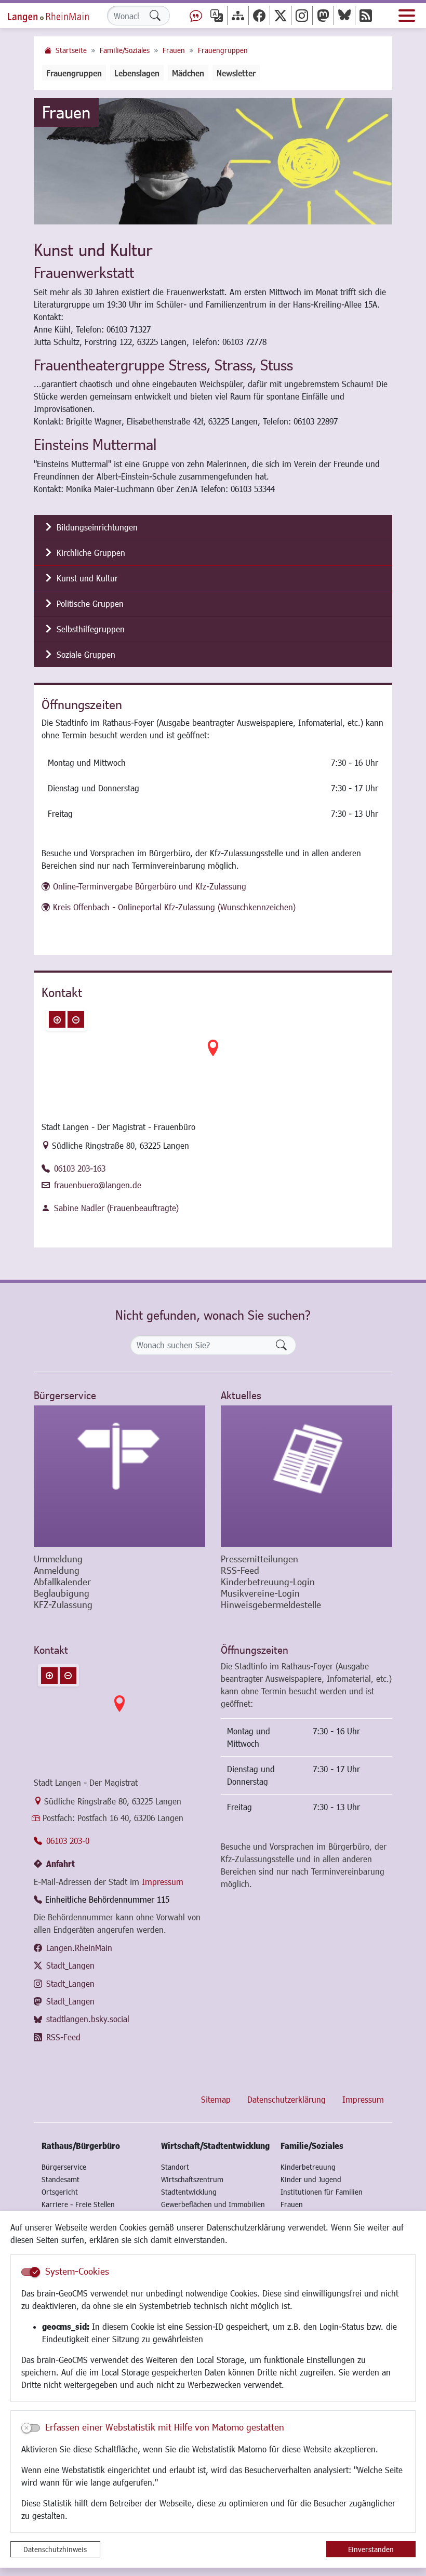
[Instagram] (302, 15)
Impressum (163, 1882)
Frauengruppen (223, 50)
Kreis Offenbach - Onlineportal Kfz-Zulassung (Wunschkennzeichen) (174, 907)
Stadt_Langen (70, 1965)
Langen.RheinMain (79, 1948)
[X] (281, 15)
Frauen (174, 50)
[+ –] (213, 1056)
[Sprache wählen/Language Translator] (217, 15)
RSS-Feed (63, 2037)
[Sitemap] (238, 15)
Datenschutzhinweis (55, 2549)
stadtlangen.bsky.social (88, 2019)
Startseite (71, 50)
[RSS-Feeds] (366, 15)
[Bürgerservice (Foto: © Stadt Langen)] (119, 1476)
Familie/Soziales (125, 50)
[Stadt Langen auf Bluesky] (344, 15)
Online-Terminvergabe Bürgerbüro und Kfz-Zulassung (150, 886)
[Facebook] (259, 15)
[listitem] (213, 528)
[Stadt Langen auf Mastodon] (323, 15)
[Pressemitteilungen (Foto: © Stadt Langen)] (307, 1476)
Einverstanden (371, 2549)
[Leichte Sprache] (196, 15)
